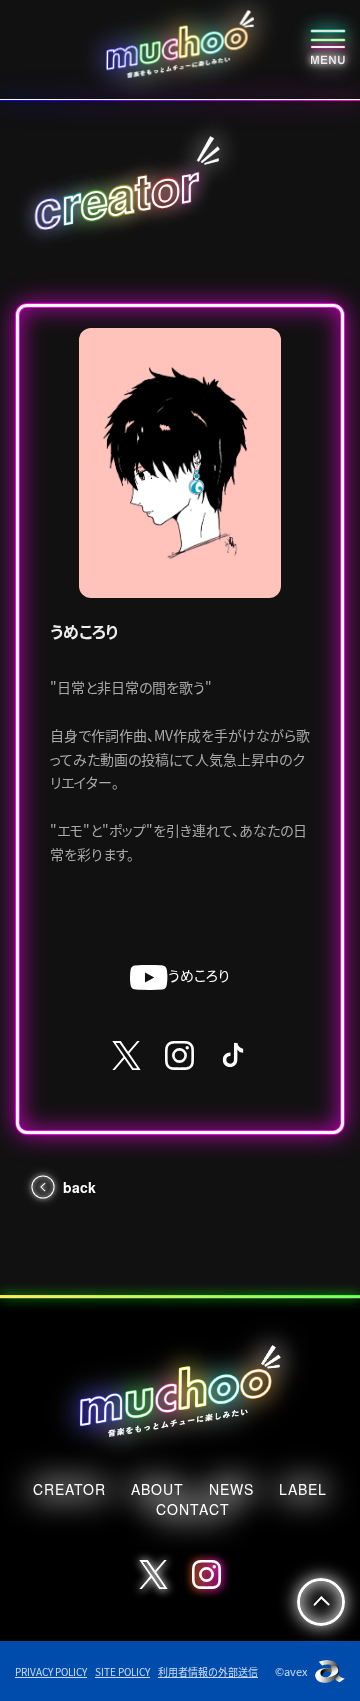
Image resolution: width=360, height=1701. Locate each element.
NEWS (231, 1489)
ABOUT (157, 1489)
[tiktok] (233, 1055)
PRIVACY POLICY (51, 1671)
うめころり (199, 975)
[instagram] (179, 1055)
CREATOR (69, 1489)
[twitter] (126, 1055)
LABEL (303, 1489)
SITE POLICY (122, 1671)
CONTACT (193, 1509)
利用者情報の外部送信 (208, 1671)
